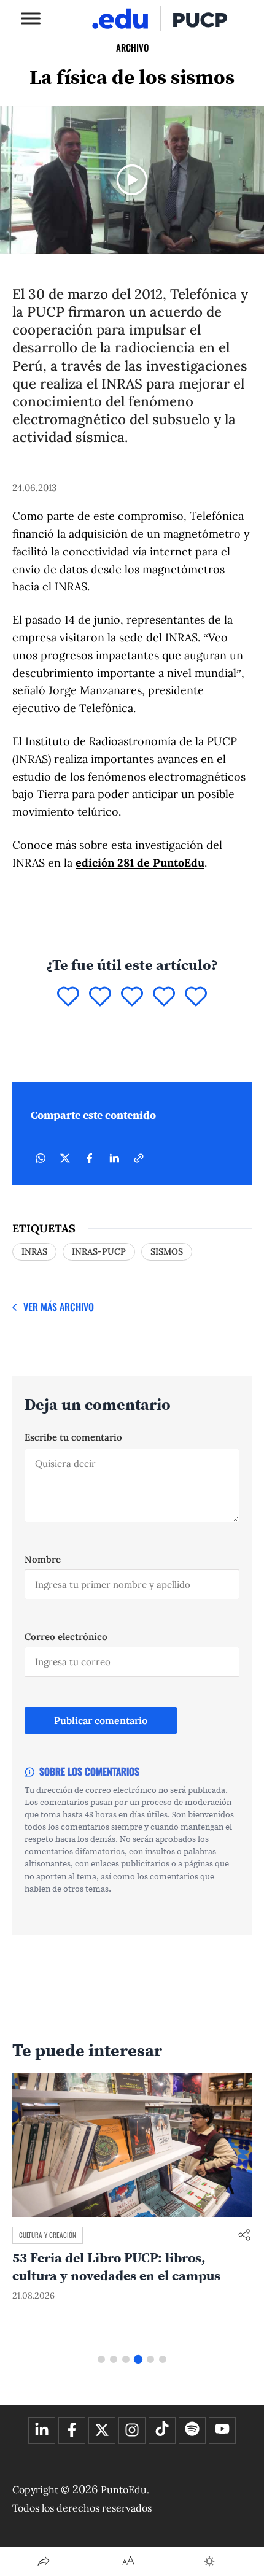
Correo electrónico (66, 1637)
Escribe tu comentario (73, 1437)
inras (34, 1251)
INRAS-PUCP (99, 1251)
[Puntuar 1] (68, 997)
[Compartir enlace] (244, 2236)
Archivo (132, 47)
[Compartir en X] (65, 1158)
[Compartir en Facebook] (90, 1158)
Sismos (167, 1251)
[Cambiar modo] (209, 2561)
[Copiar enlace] (139, 1158)
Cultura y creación (48, 2235)
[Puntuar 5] (196, 997)
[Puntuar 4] (164, 997)
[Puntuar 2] (100, 997)
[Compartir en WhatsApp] (41, 1158)
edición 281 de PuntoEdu (140, 863)
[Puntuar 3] (132, 997)
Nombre (43, 1559)
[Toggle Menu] (31, 18)
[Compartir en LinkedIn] (114, 1158)
